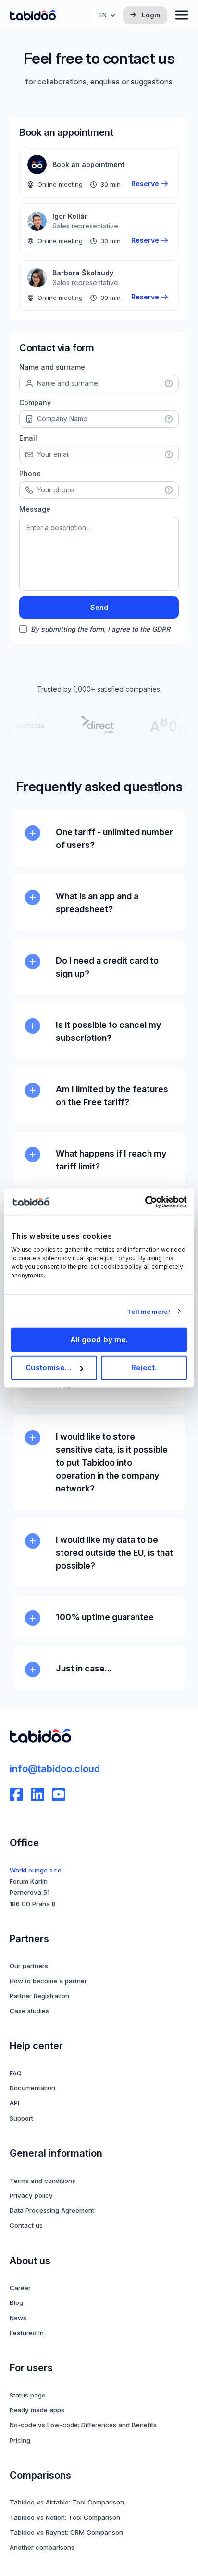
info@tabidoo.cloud (55, 1769)
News (18, 2318)
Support (21, 2118)
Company (35, 402)
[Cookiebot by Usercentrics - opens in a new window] (145, 1202)
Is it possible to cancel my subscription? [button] (108, 1031)
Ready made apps (37, 2410)
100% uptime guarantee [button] (105, 1617)
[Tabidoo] (33, 15)
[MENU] (182, 15)
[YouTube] (59, 1794)
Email (28, 438)
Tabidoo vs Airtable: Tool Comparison (67, 2502)
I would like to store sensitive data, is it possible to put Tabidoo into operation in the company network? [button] (112, 1462)
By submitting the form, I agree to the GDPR (100, 629)
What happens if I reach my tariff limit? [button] (111, 1160)
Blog (16, 2302)
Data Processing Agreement (52, 2210)
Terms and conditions (43, 2181)
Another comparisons (42, 2547)
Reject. (144, 1367)
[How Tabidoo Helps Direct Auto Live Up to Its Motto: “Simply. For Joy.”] (92, 725)
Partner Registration (39, 1996)
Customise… (49, 1367)
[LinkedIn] (37, 1794)
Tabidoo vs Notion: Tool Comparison (65, 2517)
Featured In (27, 2333)
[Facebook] (16, 1794)
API (14, 2103)
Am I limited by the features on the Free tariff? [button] (112, 1096)
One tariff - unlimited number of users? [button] (114, 838)
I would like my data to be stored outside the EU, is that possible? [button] (114, 1553)
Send (99, 607)
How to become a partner (48, 1981)
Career (20, 2288)
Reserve (145, 184)
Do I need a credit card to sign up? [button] (107, 967)
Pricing (20, 2440)
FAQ (16, 2073)
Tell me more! (148, 1311)
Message (35, 509)
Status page (28, 2395)
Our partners (29, 1966)
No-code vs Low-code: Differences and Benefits (83, 2425)
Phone (30, 473)
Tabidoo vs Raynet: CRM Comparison (66, 2532)
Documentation (32, 2088)
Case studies (29, 2011)
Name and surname (52, 367)
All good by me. (99, 1340)
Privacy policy (31, 2195)
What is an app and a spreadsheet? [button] (97, 903)
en (103, 15)
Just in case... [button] (84, 1668)
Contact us (26, 2225)
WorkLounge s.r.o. (36, 1870)
